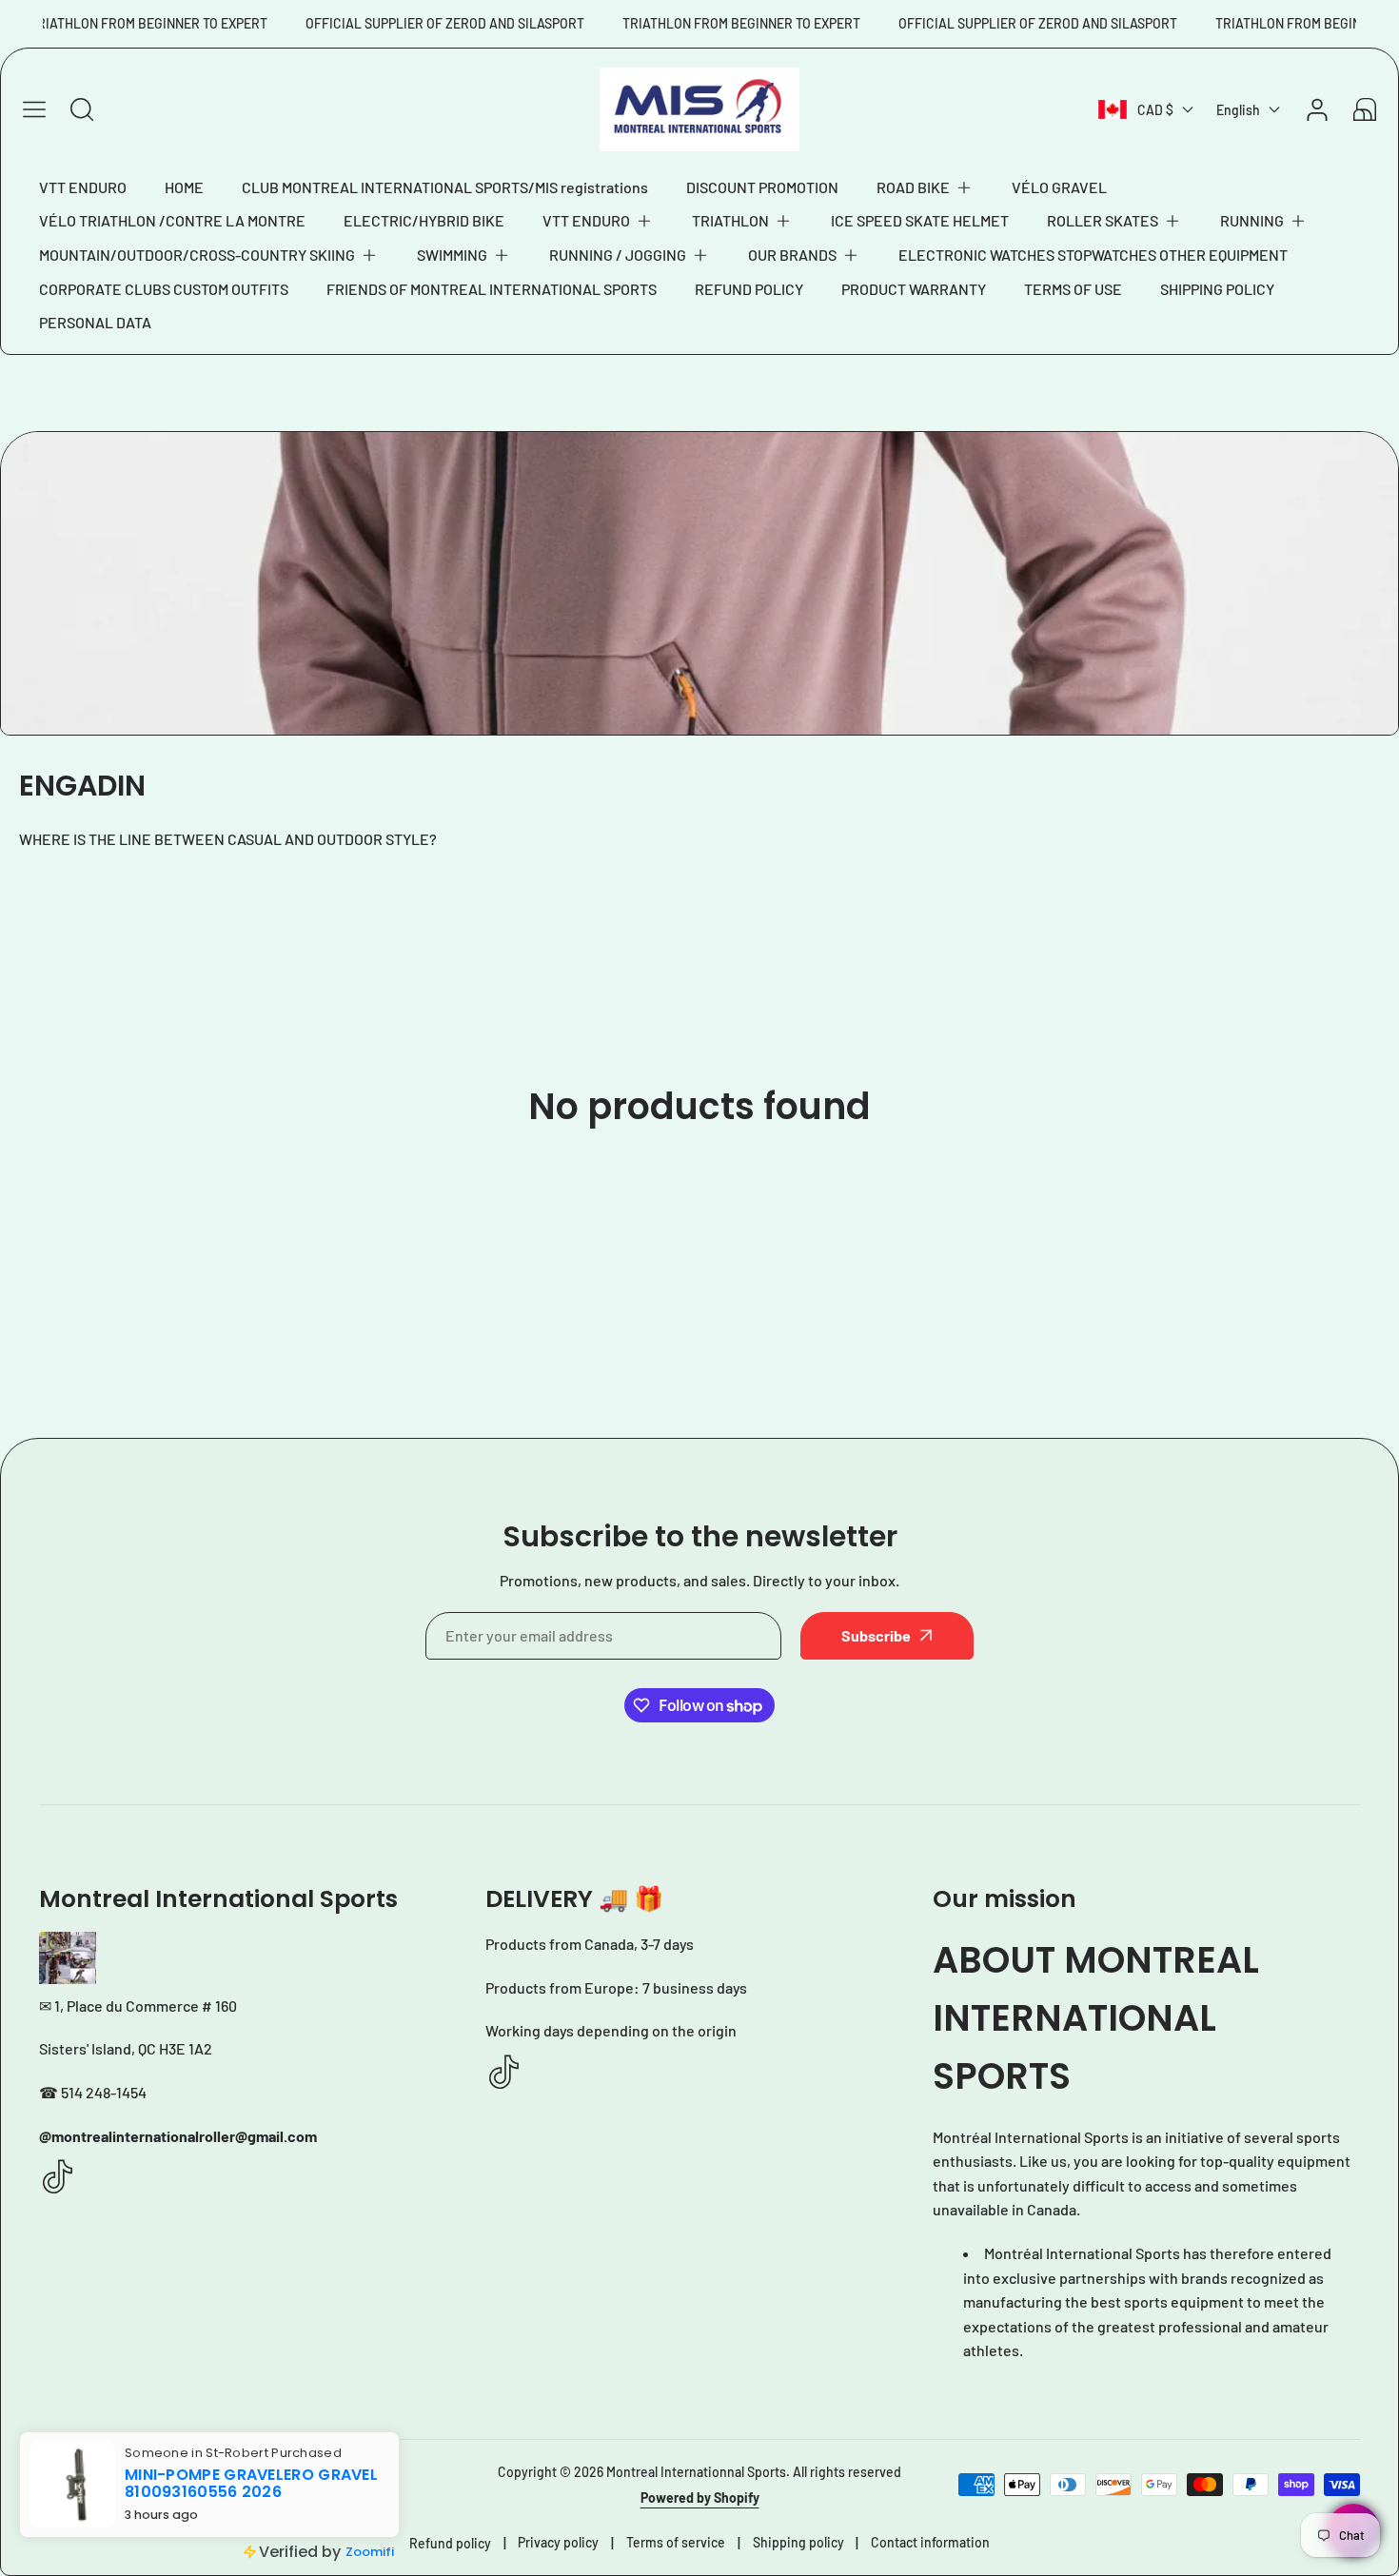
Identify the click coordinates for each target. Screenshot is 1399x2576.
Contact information (930, 2542)
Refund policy (450, 2543)
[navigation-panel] (34, 109)
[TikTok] (58, 2178)
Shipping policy (798, 2542)
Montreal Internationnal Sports (696, 2472)
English (1238, 110)
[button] (925, 187)
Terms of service (676, 2542)
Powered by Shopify (700, 2497)
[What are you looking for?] (82, 109)
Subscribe (876, 1635)
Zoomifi (370, 2552)
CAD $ (1155, 110)
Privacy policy (558, 2542)
